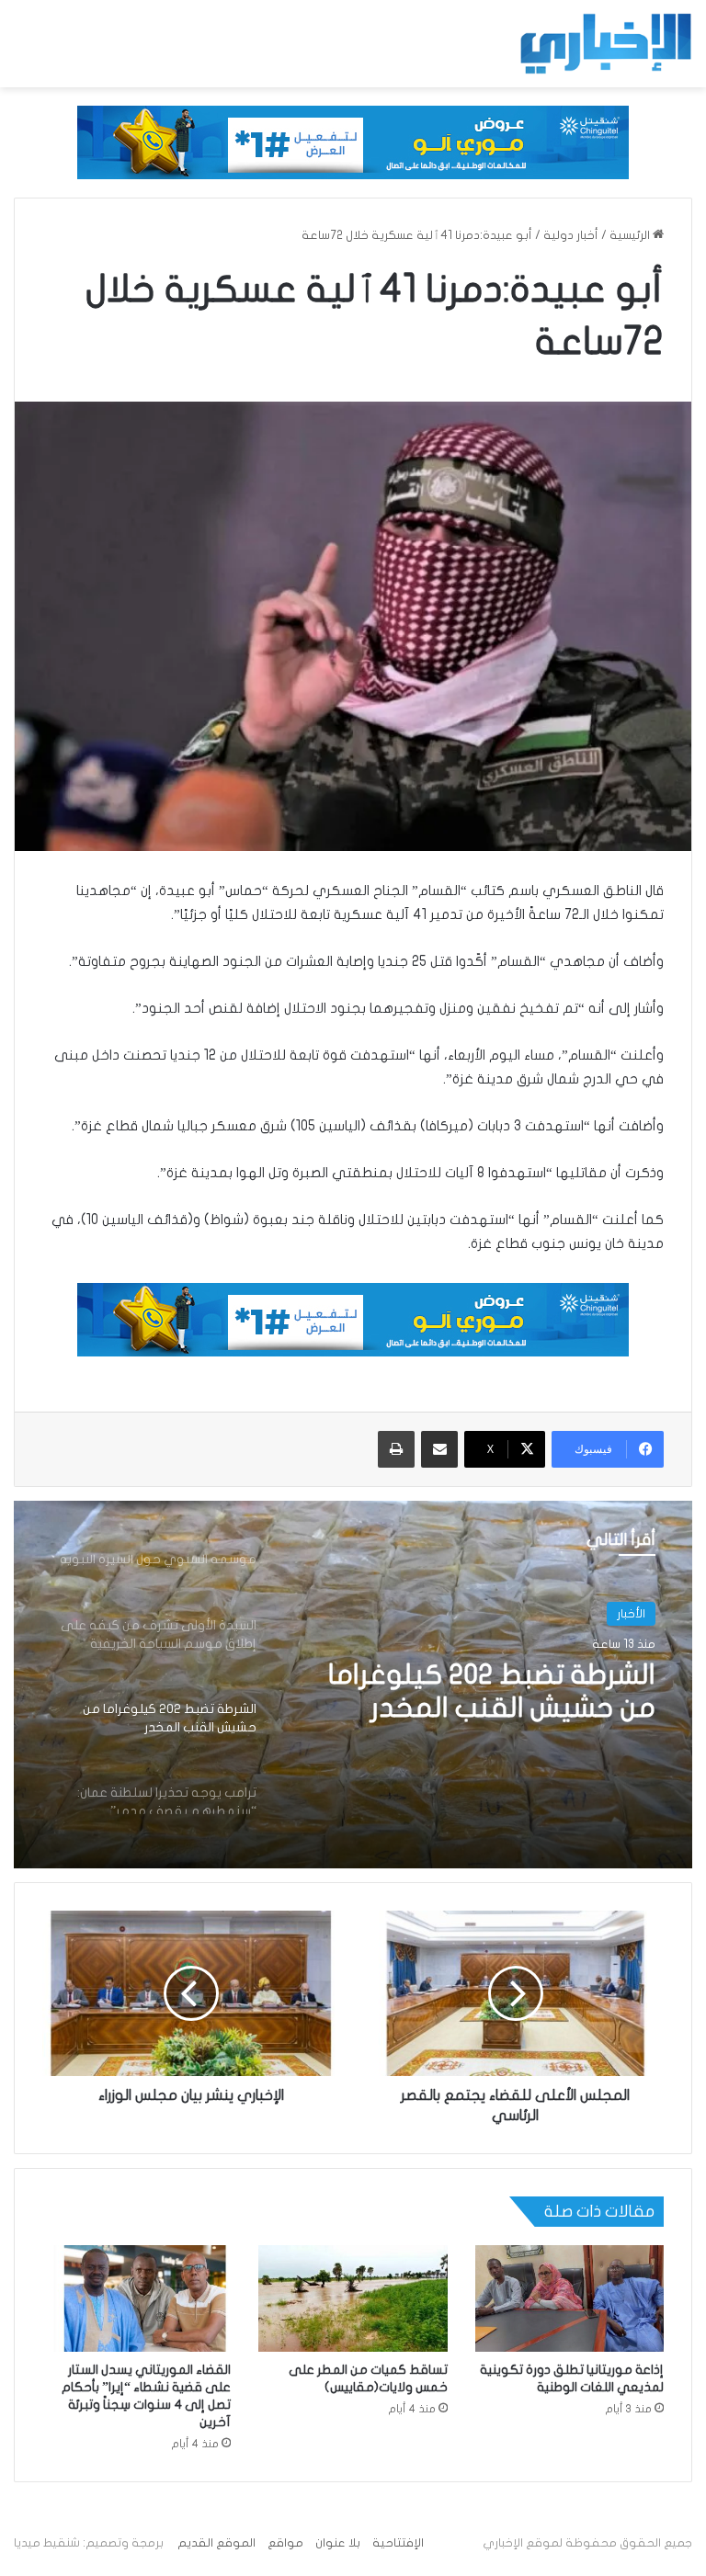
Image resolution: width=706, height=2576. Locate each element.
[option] (353, 1685)
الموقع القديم (216, 2543)
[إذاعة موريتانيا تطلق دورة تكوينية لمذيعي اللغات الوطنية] (569, 2298)
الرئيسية (631, 235)
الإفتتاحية (398, 2543)
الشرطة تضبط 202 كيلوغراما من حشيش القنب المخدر (492, 1691)
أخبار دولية (571, 235)
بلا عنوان (338, 2543)
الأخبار (631, 1614)
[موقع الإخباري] (605, 44)
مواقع (285, 2543)
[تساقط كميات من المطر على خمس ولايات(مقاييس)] (353, 2298)
